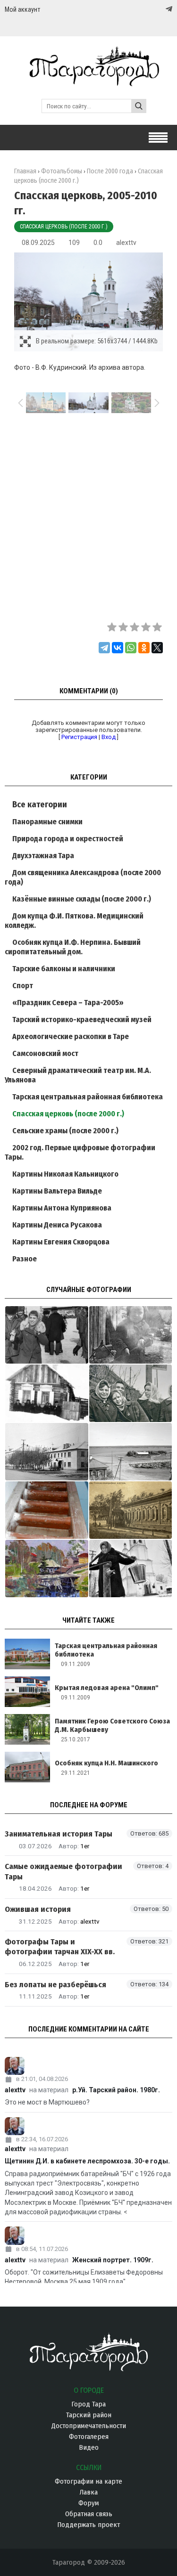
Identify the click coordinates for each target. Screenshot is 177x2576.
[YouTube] (159, 9)
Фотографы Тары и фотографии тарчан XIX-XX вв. (60, 1947)
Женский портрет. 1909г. (113, 2260)
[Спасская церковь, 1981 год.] (131, 1568)
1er (85, 1846)
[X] (157, 648)
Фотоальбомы (62, 171)
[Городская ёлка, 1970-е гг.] (47, 1335)
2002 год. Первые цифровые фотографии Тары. (80, 1152)
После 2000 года (110, 171)
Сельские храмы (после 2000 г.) (65, 1131)
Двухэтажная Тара (43, 856)
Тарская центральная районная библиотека (88, 1097)
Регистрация (79, 737)
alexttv (126, 243)
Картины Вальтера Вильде (57, 1191)
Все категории (40, 804)
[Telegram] (168, 9)
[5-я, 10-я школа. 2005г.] (47, 1510)
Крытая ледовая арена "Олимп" (107, 1688)
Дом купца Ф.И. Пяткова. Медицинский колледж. (74, 921)
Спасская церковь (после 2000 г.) (64, 227)
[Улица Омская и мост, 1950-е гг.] (131, 1452)
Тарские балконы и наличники (64, 969)
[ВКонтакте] (118, 648)
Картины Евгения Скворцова (61, 1242)
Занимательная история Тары (59, 1834)
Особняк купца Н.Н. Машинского (106, 1763)
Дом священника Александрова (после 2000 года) (83, 877)
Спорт (23, 986)
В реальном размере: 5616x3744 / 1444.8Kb (97, 341)
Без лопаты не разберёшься (55, 1985)
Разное (25, 1259)
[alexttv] (88, 2066)
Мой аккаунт (22, 9)
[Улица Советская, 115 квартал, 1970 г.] (47, 1452)
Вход (109, 737)
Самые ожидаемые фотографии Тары (63, 1871)
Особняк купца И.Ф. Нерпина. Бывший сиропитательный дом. (73, 947)
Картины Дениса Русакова (57, 1225)
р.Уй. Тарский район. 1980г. (116, 2090)
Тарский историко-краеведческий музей (82, 1020)
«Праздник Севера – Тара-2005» (68, 1003)
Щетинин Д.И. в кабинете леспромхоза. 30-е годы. (87, 2161)
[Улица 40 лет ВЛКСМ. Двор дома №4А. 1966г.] (131, 1335)
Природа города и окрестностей (68, 839)
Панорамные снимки (47, 822)
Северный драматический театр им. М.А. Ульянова (78, 1075)
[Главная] (88, 82)
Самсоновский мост (45, 1053)
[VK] (150, 9)
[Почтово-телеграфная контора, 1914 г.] (131, 1510)
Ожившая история (38, 1909)
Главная (25, 171)
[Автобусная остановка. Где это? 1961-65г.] (131, 1393)
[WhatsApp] (131, 648)
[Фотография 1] (47, 1568)
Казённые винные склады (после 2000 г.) (82, 899)
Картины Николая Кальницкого (65, 1174)
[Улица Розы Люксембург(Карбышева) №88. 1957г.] (47, 1393)
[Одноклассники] (144, 648)
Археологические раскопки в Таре (71, 1036)
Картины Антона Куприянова (62, 1208)
